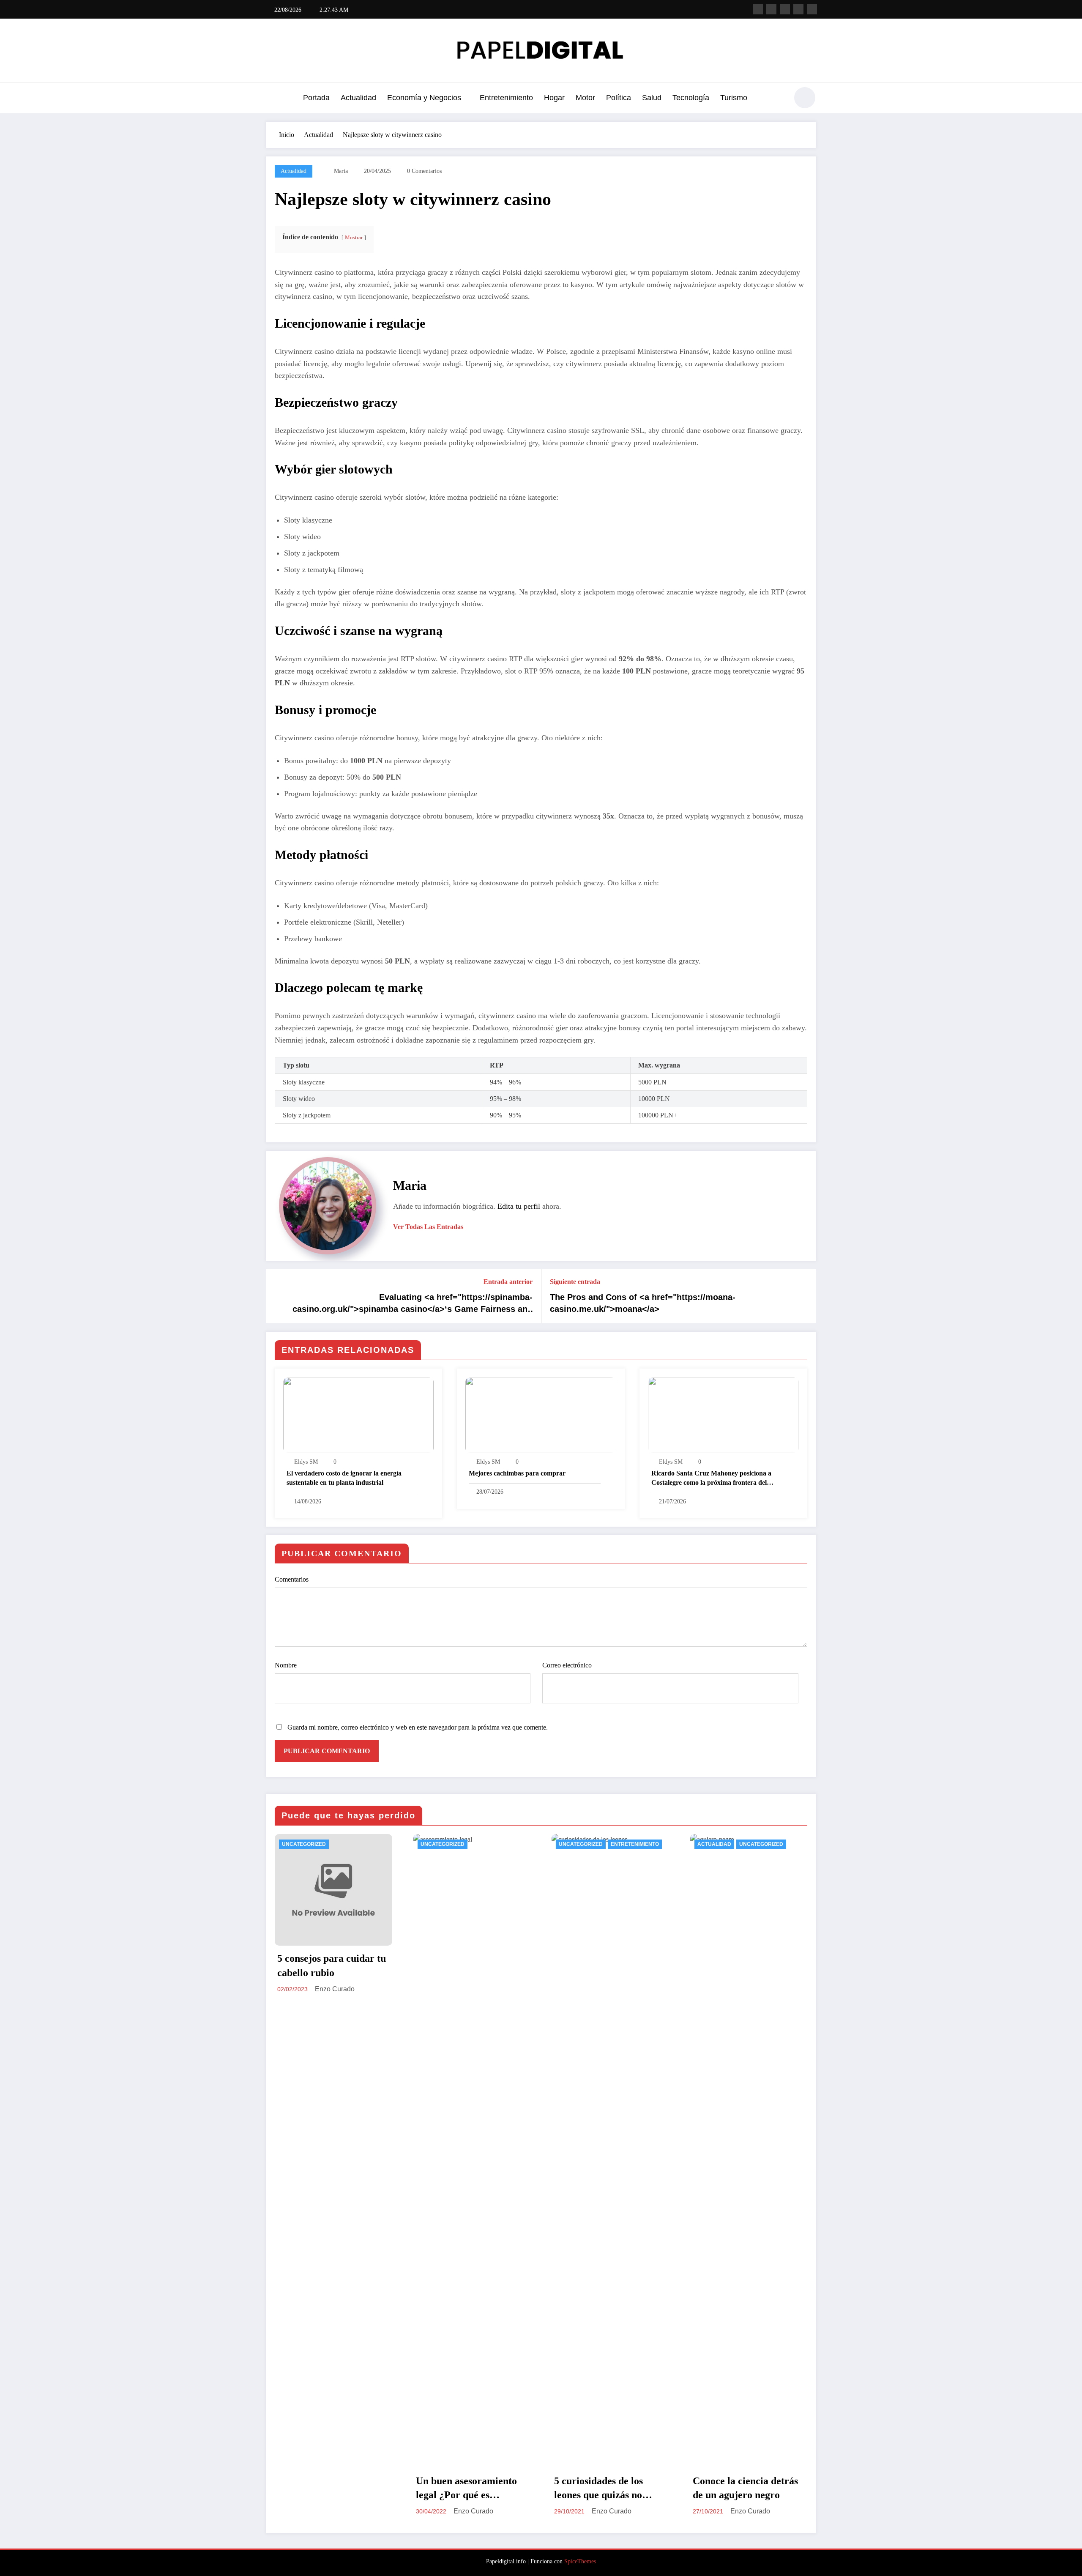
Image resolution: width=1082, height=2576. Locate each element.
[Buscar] (777, 99)
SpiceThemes (580, 2561)
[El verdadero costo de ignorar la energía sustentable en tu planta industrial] (358, 1414)
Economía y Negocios (424, 98)
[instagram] (798, 9)
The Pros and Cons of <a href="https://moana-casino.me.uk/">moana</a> (643, 1303)
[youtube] (812, 9)
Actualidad (358, 98)
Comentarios (292, 1579)
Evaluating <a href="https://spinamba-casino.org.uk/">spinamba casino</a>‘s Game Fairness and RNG (413, 1304)
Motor (585, 98)
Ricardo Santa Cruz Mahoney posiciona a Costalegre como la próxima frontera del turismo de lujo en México (711, 1479)
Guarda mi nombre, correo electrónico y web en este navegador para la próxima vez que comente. (418, 1727)
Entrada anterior (508, 1282)
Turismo (734, 98)
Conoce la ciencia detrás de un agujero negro (745, 2488)
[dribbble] (785, 9)
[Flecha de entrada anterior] (278, 1296)
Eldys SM (306, 1462)
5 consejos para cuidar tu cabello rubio (332, 1966)
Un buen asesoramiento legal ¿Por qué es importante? (466, 2489)
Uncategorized (304, 1844)
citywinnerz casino (481, 199)
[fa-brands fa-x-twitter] (771, 9)
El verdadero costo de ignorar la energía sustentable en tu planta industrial (344, 1478)
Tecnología (691, 98)
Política (619, 98)
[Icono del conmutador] (273, 99)
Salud (652, 98)
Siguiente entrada (575, 1282)
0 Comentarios (424, 171)
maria (341, 171)
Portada (316, 98)
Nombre (286, 1665)
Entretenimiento (506, 98)
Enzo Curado (335, 1989)
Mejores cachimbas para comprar (517, 1473)
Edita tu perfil (519, 1206)
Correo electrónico (567, 1665)
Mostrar (354, 238)
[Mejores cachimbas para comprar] (541, 1414)
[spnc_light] (805, 98)
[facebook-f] (758, 9)
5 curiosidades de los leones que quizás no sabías (598, 2489)
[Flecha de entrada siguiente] (804, 1296)
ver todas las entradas (428, 1227)
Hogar (554, 98)
